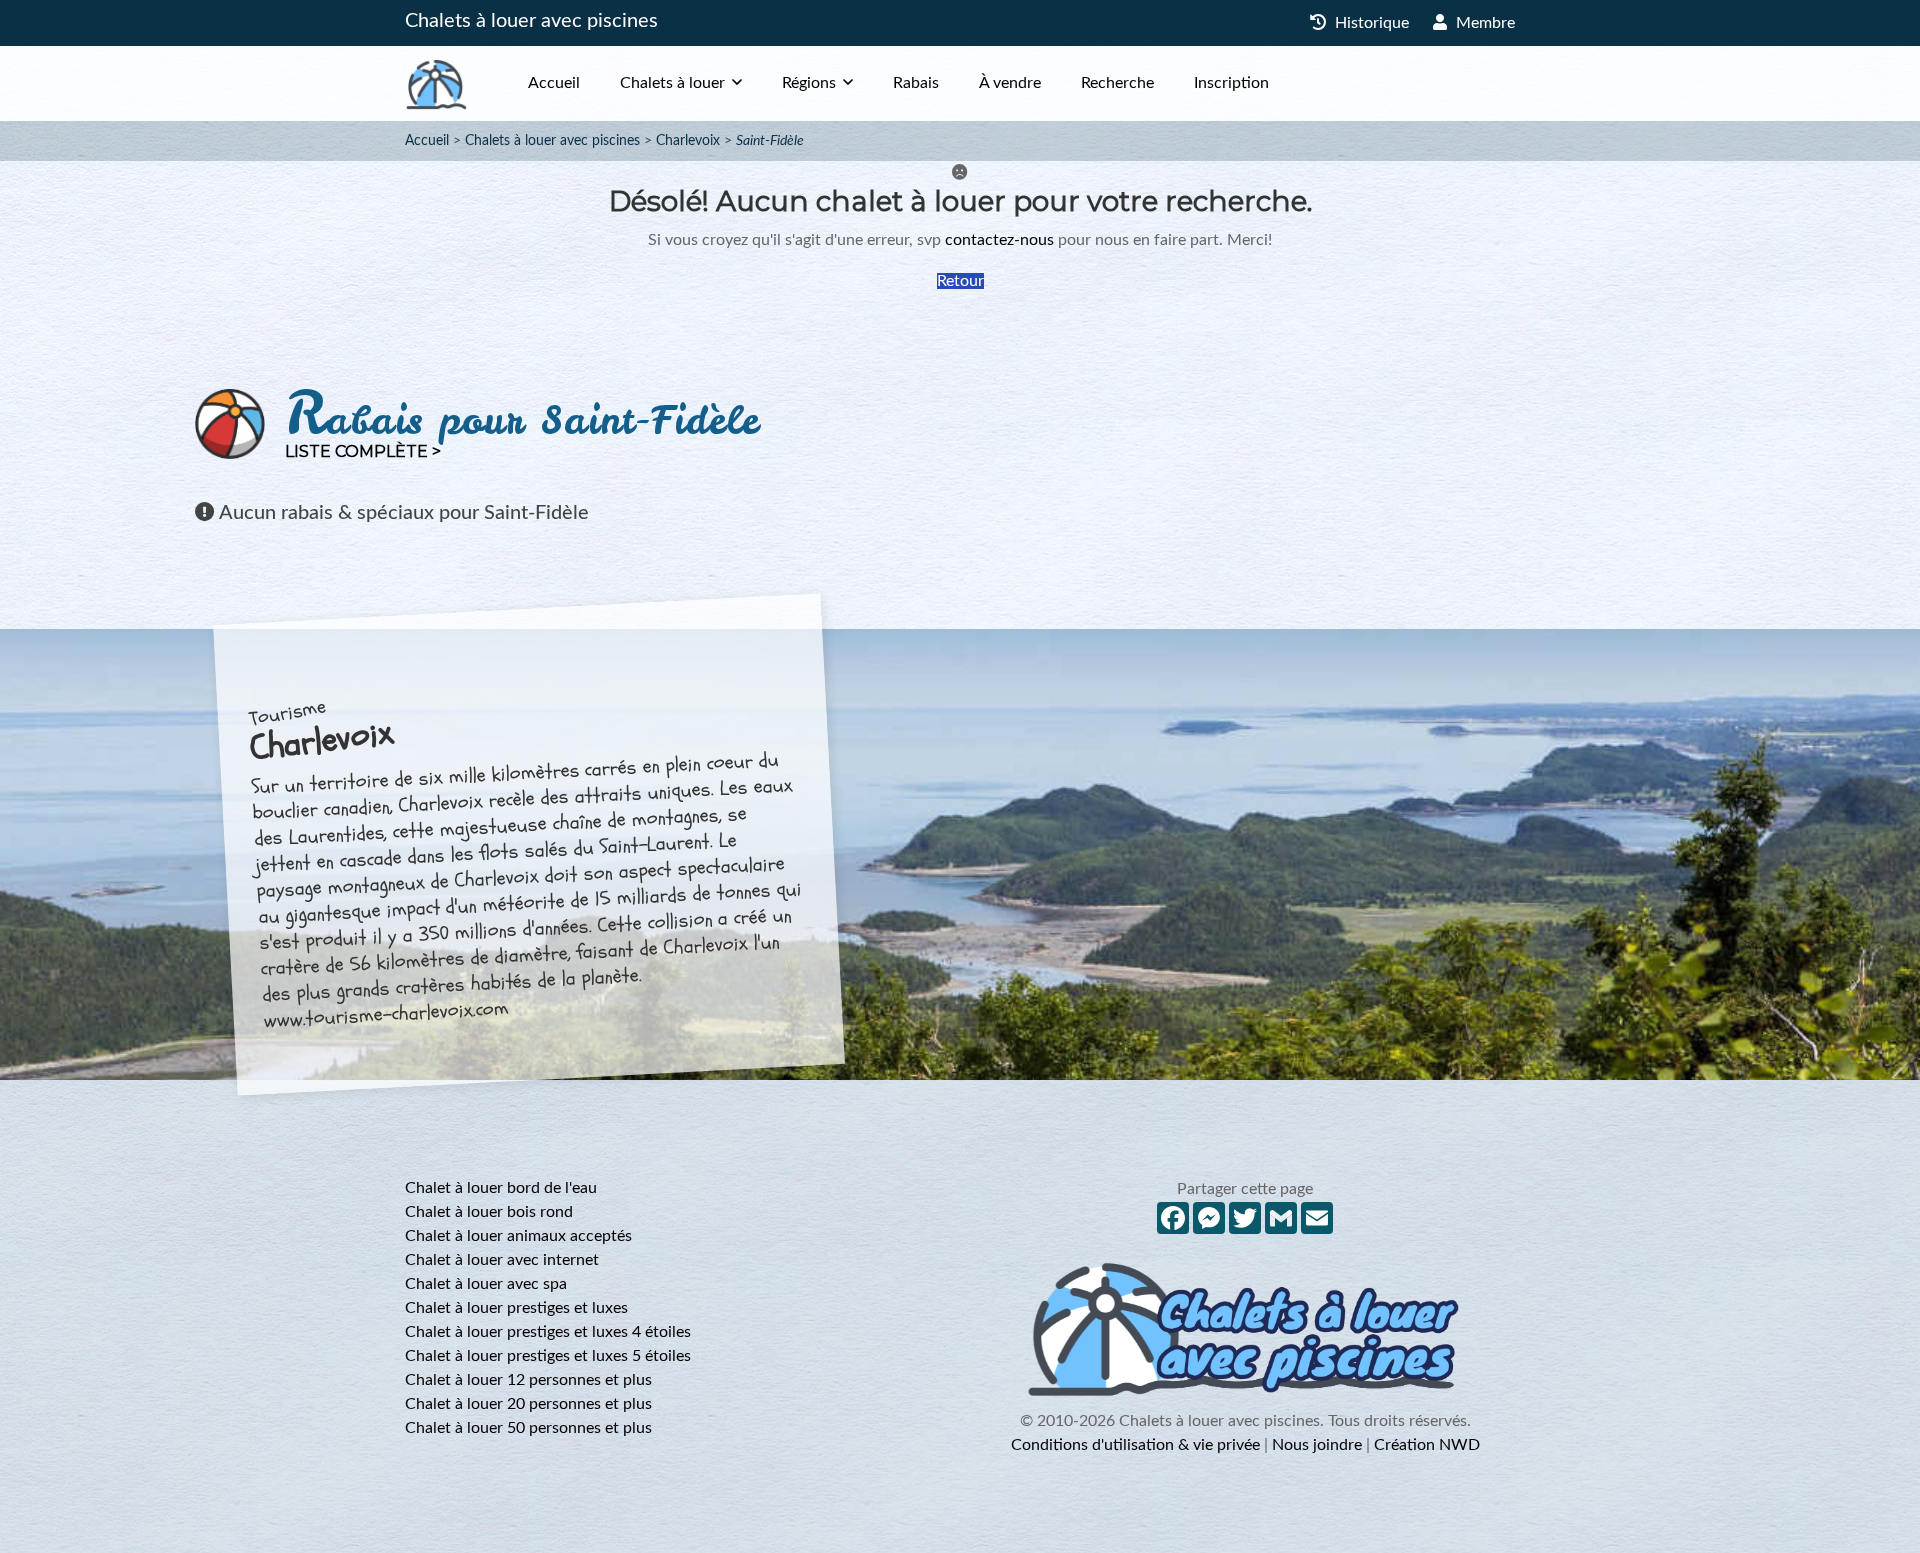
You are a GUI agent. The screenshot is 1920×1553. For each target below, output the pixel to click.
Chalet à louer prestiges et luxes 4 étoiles (548, 1332)
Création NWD (1427, 1445)
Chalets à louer (672, 83)
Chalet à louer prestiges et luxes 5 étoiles (548, 1356)
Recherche (1117, 83)
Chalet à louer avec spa (486, 1284)
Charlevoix (688, 141)
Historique (1370, 23)
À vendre (1010, 83)
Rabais (916, 83)
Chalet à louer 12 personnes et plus (528, 1380)
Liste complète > (363, 451)
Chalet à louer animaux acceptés (518, 1236)
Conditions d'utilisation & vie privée (1135, 1445)
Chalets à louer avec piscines (531, 21)
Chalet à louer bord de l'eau (501, 1188)
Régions (809, 83)
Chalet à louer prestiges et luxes (516, 1308)
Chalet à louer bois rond (489, 1212)
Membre (1483, 23)
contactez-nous (999, 240)
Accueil (554, 83)
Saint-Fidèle (770, 141)
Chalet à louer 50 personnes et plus (528, 1428)
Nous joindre (1317, 1445)
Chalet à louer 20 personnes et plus (528, 1404)
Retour (960, 281)
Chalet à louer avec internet (502, 1260)
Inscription (1231, 83)
